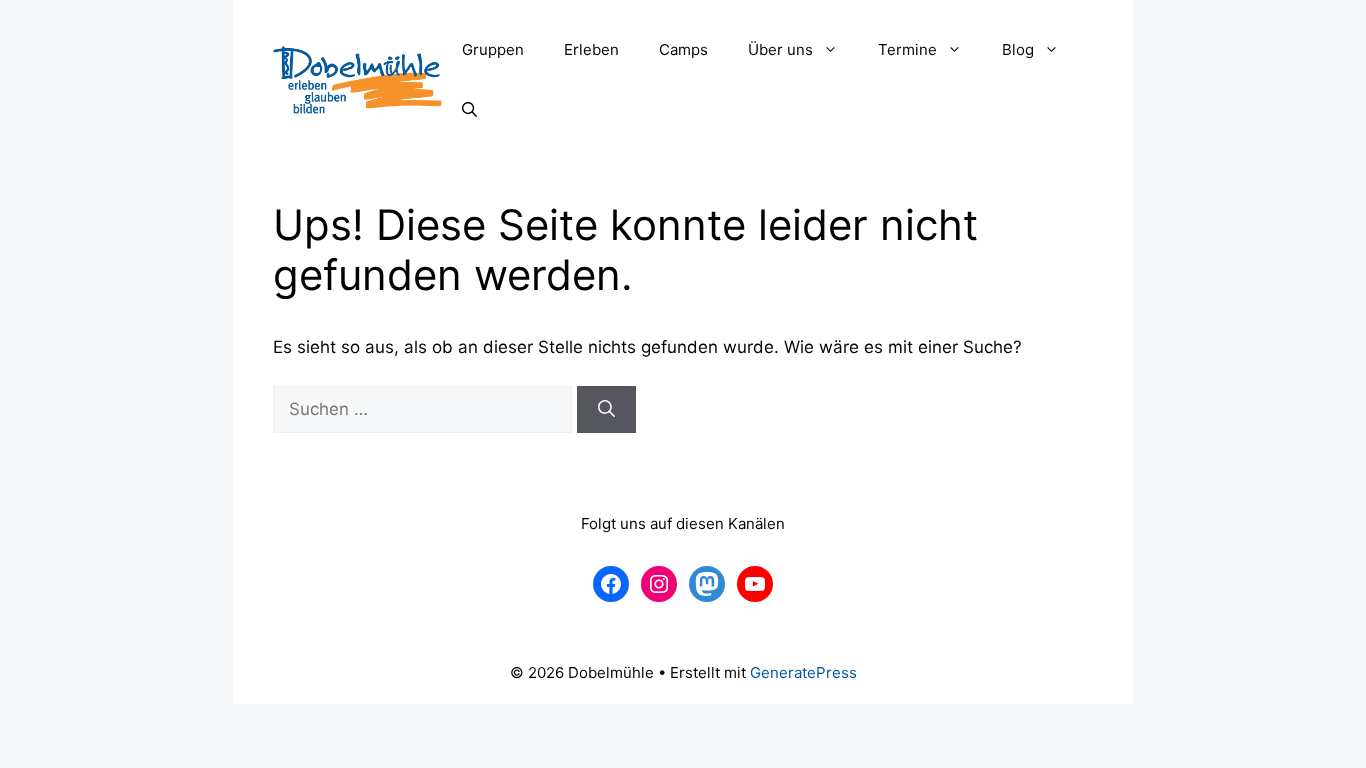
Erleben (591, 49)
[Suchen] (606, 410)
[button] (835, 50)
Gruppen (493, 49)
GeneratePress (803, 672)
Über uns (780, 49)
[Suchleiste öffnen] (469, 110)
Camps (683, 49)
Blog (1018, 49)
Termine (907, 49)
